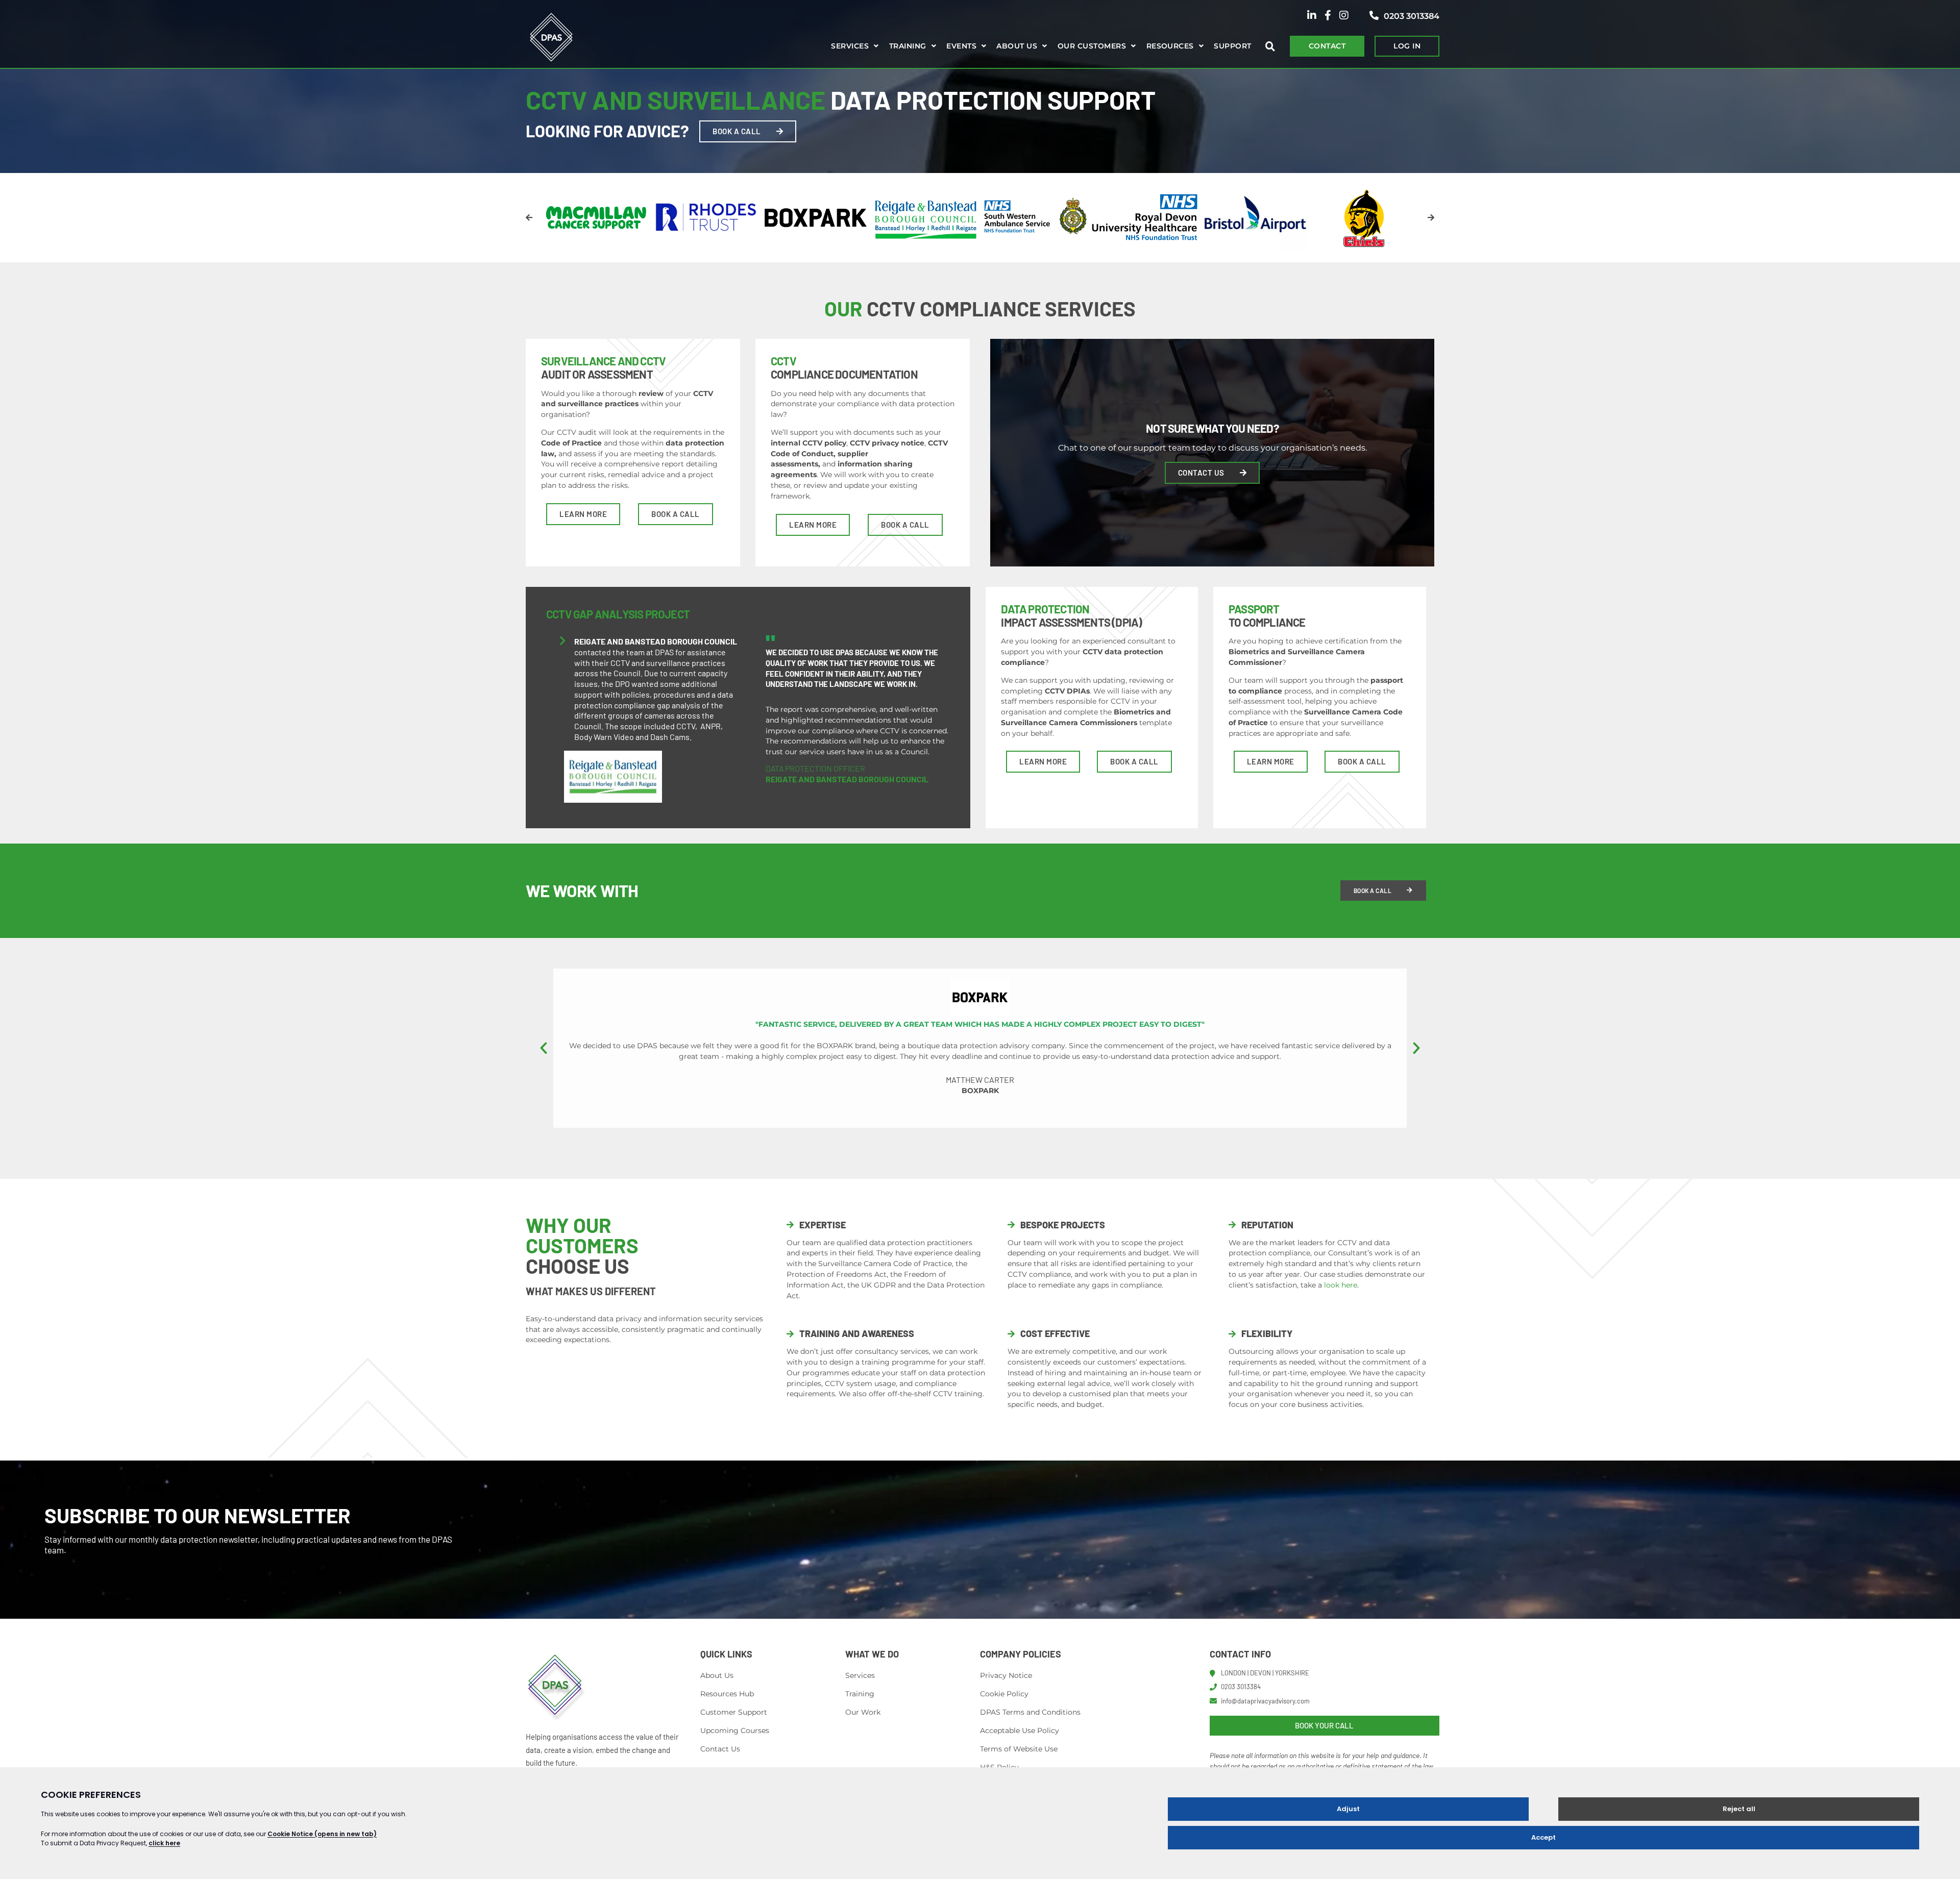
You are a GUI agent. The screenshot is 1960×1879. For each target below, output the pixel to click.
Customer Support (734, 1712)
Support (1232, 46)
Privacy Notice (1006, 1675)
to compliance (1267, 615)
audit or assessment (603, 367)
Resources (1170, 46)
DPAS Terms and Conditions (1030, 1712)
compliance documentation (844, 367)
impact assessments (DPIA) (1071, 615)
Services (850, 46)
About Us (717, 1675)
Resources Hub (727, 1694)
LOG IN (1407, 46)
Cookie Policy (1004, 1694)
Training (908, 46)
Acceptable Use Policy (1020, 1730)
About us (1017, 46)
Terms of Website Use (1019, 1749)
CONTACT (1327, 46)
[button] (529, 218)
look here (1341, 1285)
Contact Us (720, 1749)
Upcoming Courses (735, 1730)
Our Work (863, 1712)
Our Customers (1092, 46)
